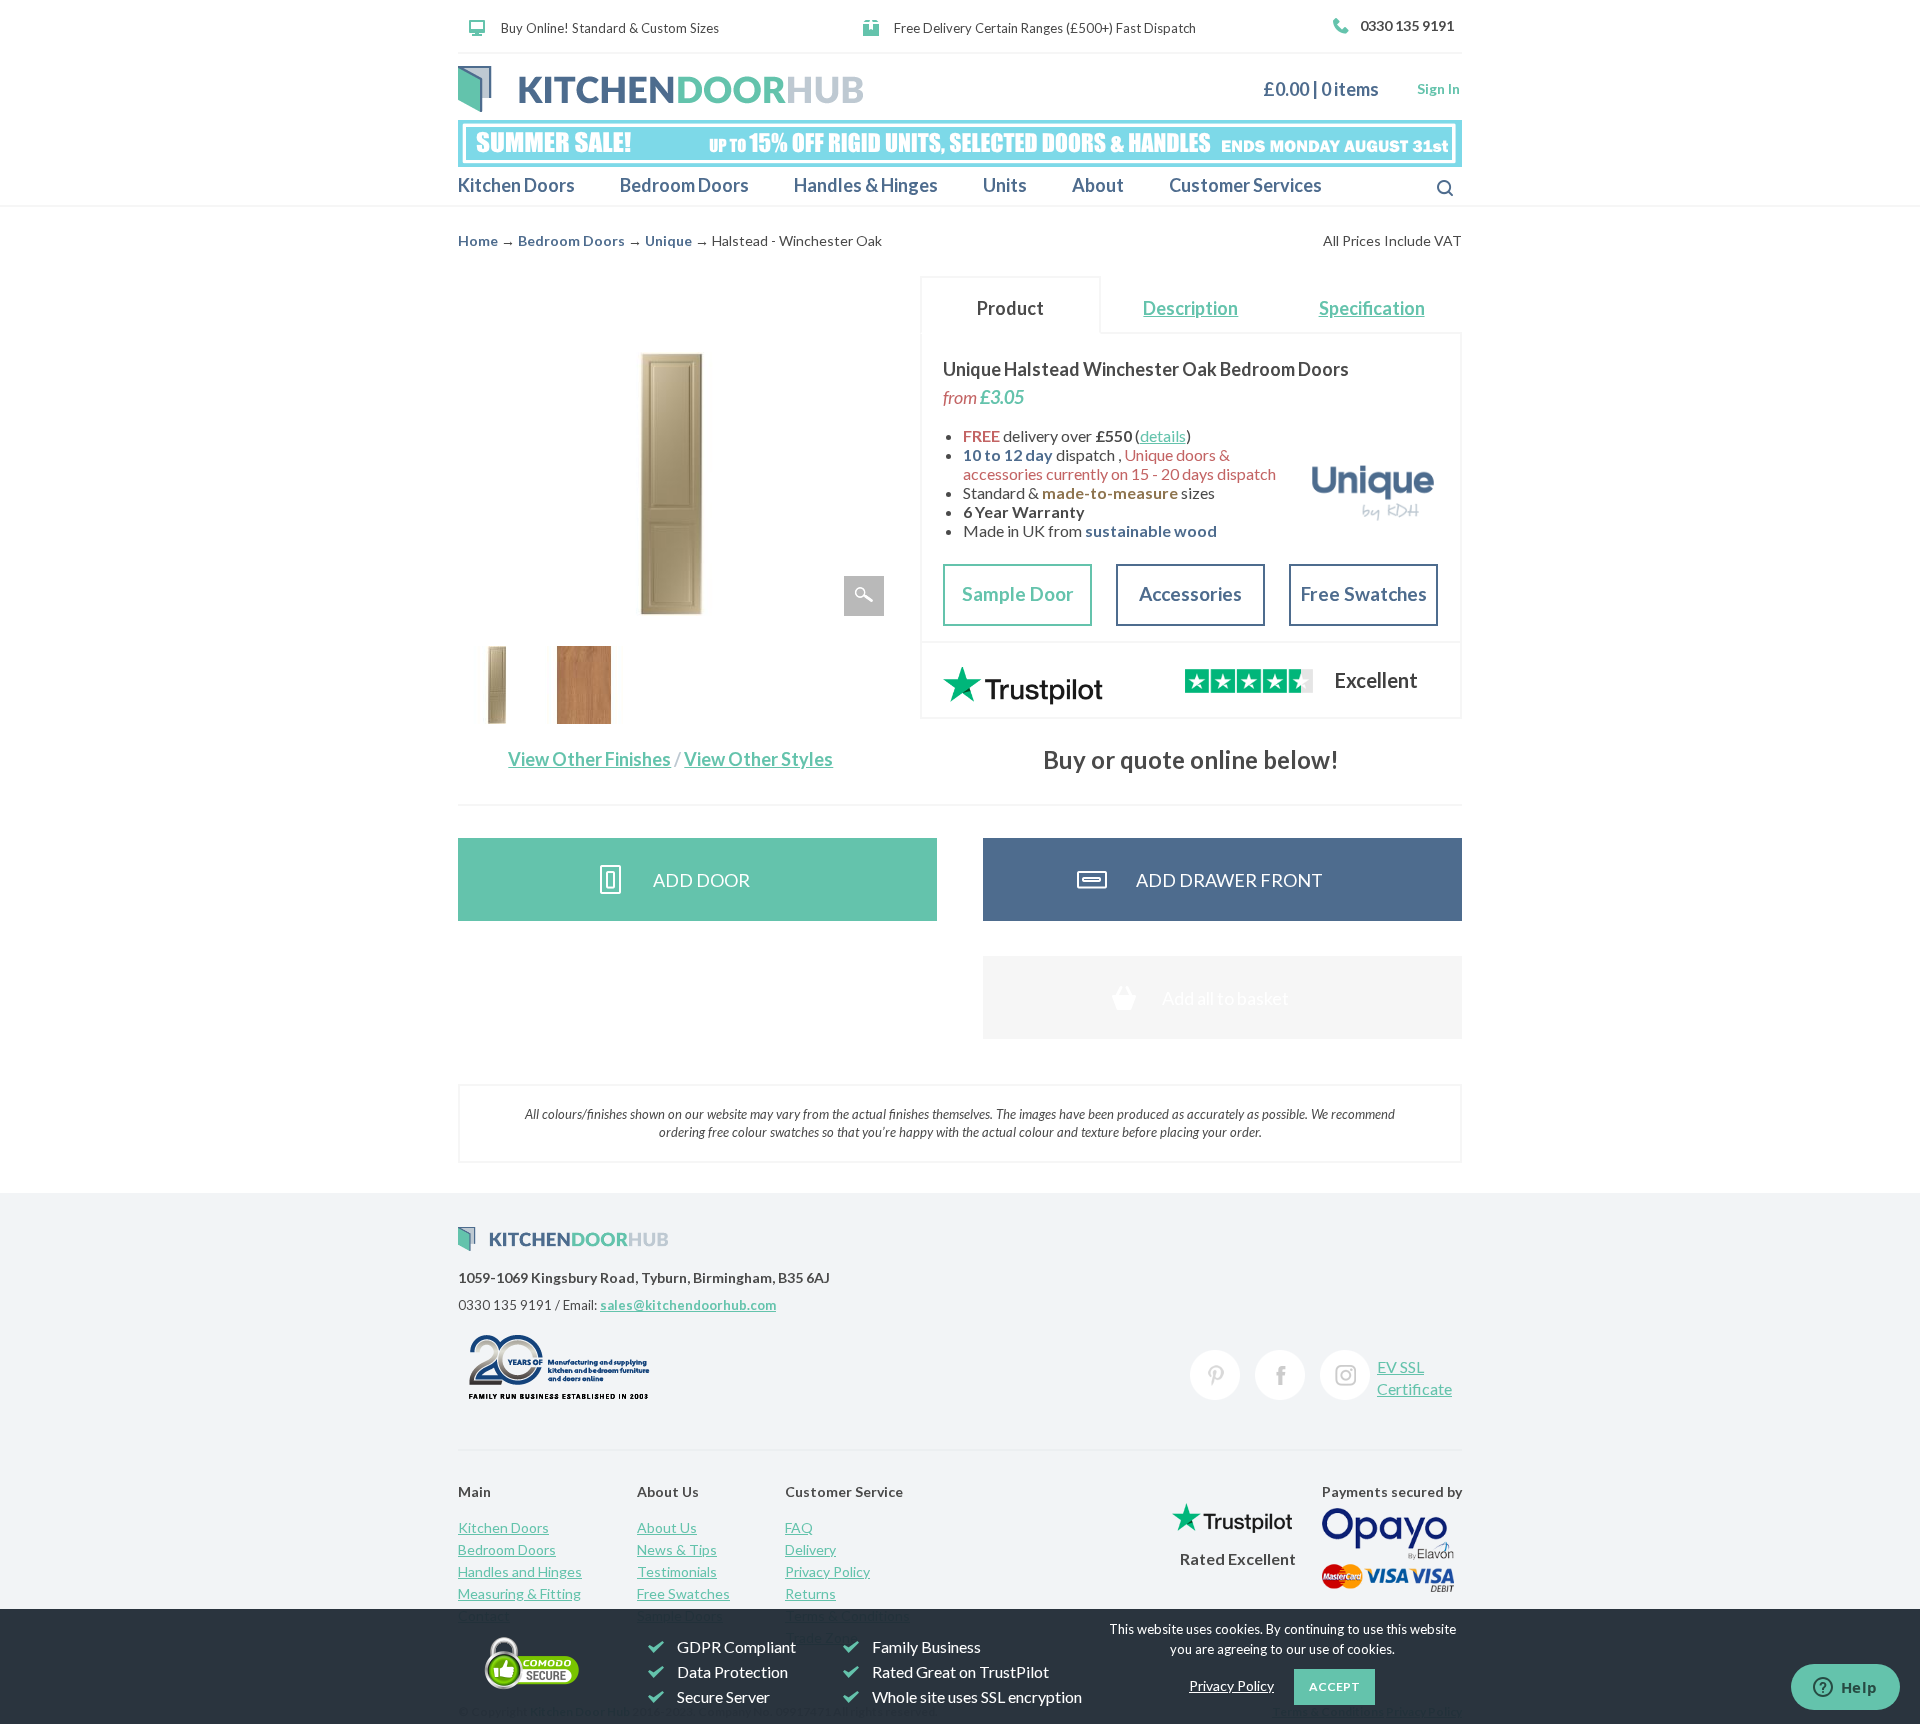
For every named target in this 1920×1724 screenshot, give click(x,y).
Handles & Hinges (866, 185)
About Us (667, 1527)
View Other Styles (758, 759)
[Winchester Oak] (584, 685)
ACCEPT (1334, 1686)
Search (1429, 186)
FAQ (799, 1527)
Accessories (1190, 593)
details (1163, 435)
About (1098, 185)
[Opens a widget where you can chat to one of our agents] (1845, 1689)
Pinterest (1215, 1375)
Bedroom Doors (684, 185)
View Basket (1328, 88)
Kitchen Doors (516, 185)
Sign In (1438, 88)
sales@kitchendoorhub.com (688, 1305)
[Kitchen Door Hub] (660, 89)
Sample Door (1018, 593)
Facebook (1280, 1375)
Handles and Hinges (520, 1571)
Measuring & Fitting (519, 1593)
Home (478, 240)
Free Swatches (1364, 593)
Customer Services (1245, 185)
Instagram (1345, 1375)
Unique (668, 240)
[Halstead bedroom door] (497, 685)
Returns (810, 1593)
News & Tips (677, 1549)
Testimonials (677, 1571)
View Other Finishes (589, 759)
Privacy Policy (827, 1571)
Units (1005, 185)
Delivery (810, 1549)
